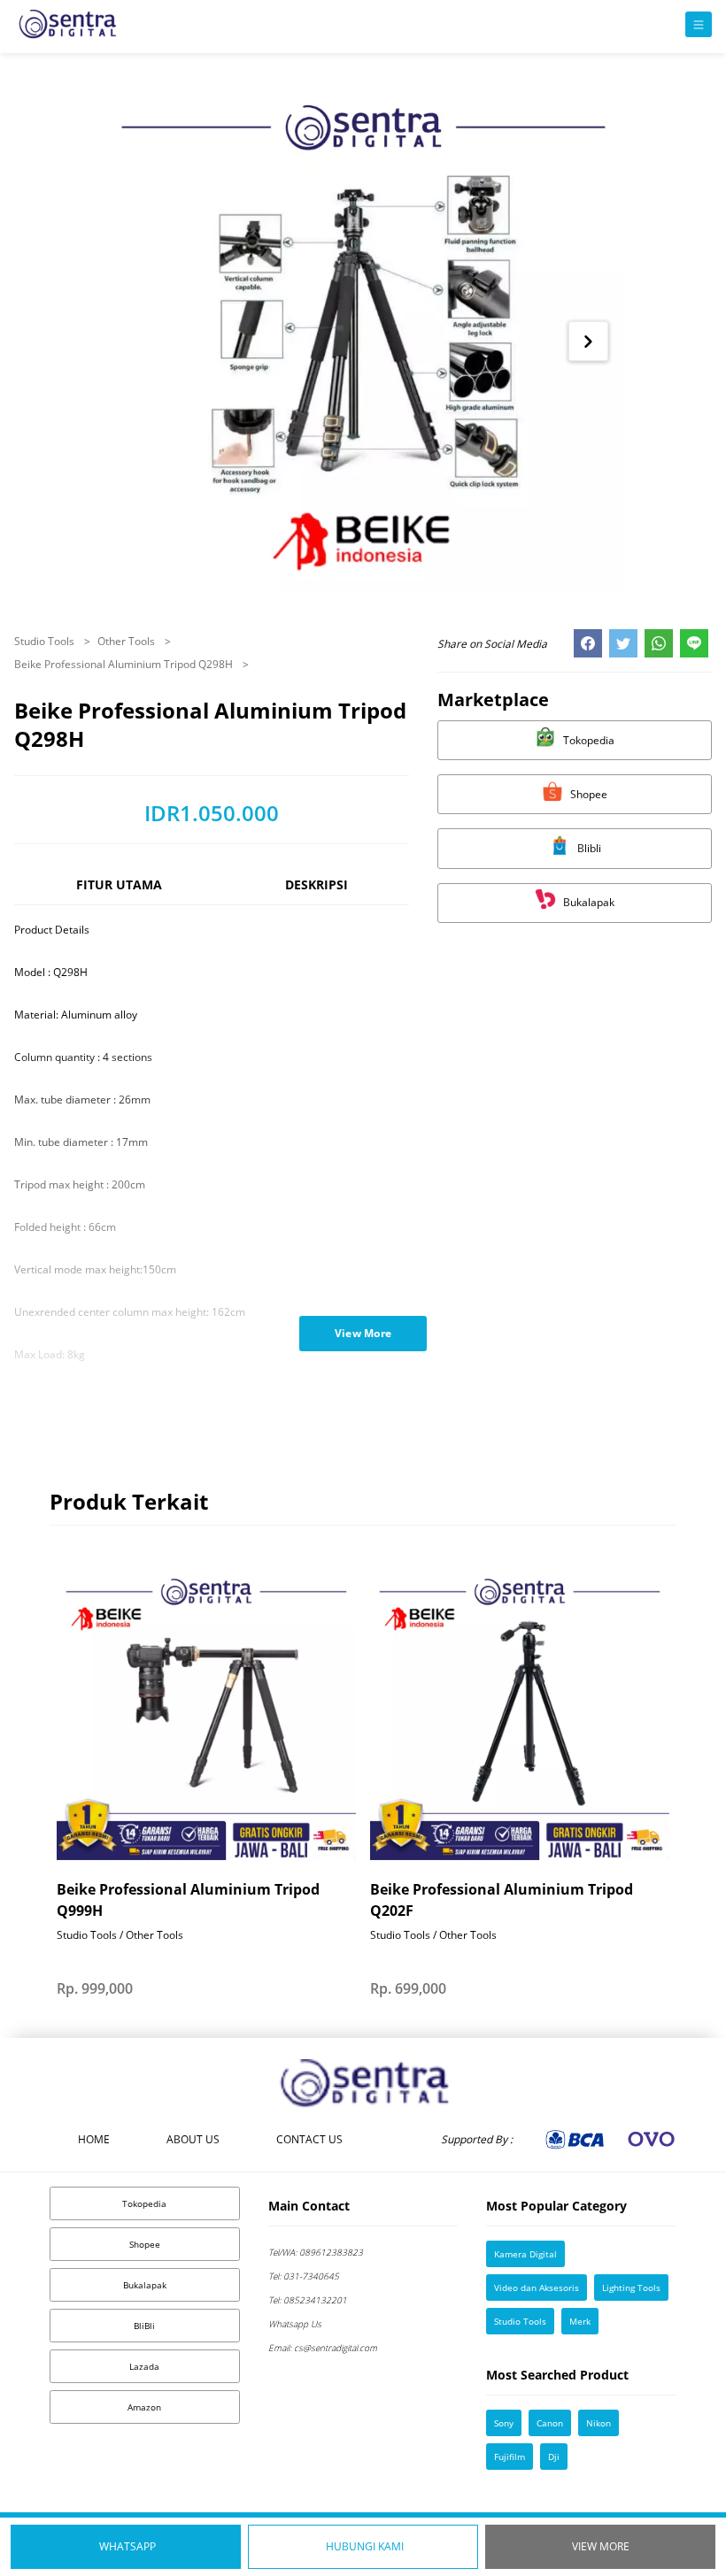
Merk (580, 2321)
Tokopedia (144, 2203)
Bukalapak (145, 2285)
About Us (193, 2139)
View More (601, 2546)
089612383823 (316, 2252)
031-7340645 (304, 2276)
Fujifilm (510, 2457)
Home (94, 2139)
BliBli (144, 2326)
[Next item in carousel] (588, 341)
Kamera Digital (525, 2254)
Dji (554, 2457)
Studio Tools (46, 641)
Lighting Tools (631, 2288)
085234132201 (308, 2300)
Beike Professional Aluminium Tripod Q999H (188, 1900)
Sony (504, 2423)
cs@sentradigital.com (323, 2348)
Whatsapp (127, 2546)
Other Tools (127, 641)
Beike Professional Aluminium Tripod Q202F (502, 1900)
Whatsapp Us (295, 2324)
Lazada (144, 2366)
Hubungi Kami (365, 2546)
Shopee (145, 2244)
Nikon (599, 2423)
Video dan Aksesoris (537, 2288)
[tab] (119, 892)
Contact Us (309, 2139)
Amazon (144, 2407)
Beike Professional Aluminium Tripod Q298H (125, 664)
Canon (550, 2423)
